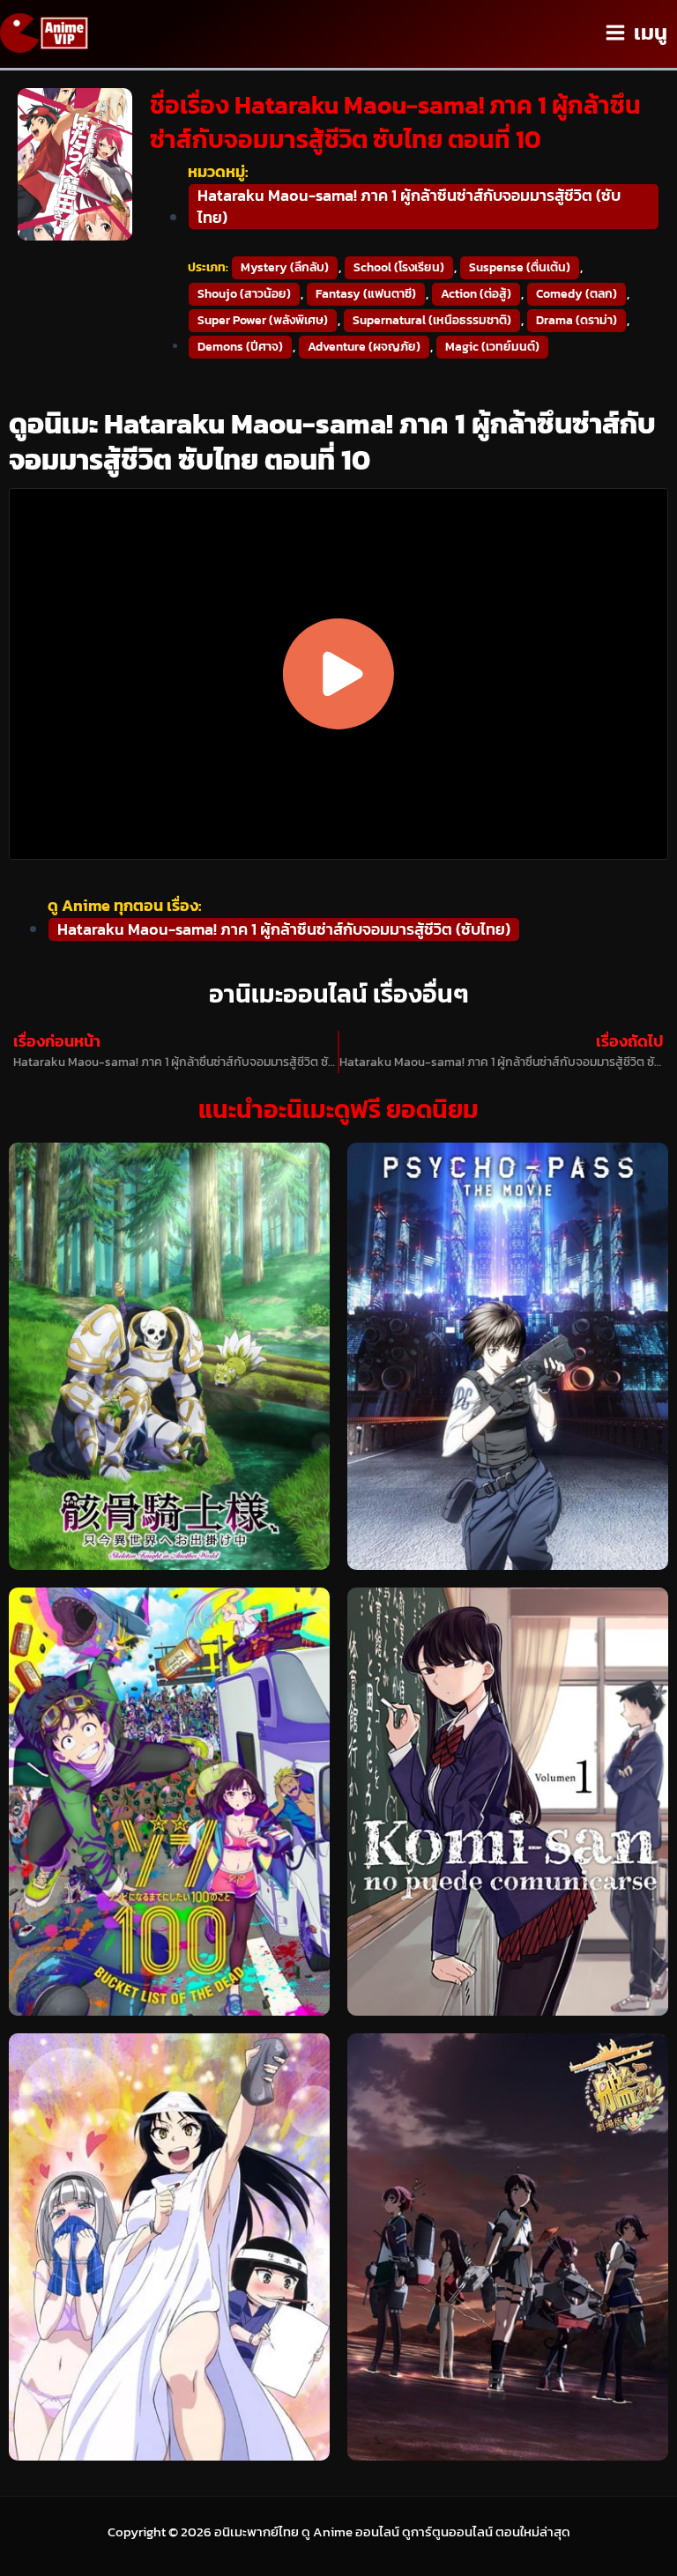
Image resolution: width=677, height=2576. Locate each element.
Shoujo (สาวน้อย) (244, 294)
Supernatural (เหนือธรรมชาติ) (432, 320)
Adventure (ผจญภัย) (364, 347)
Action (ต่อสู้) (476, 294)
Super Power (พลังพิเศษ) (263, 320)
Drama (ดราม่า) (577, 320)
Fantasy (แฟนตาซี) (366, 294)
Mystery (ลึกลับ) (285, 267)
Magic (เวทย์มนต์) (492, 347)
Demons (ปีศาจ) (240, 347)
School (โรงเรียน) (399, 267)
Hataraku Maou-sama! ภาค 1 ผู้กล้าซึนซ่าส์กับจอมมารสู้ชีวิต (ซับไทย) (409, 206)
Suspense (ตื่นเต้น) (520, 267)
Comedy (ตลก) (577, 294)
